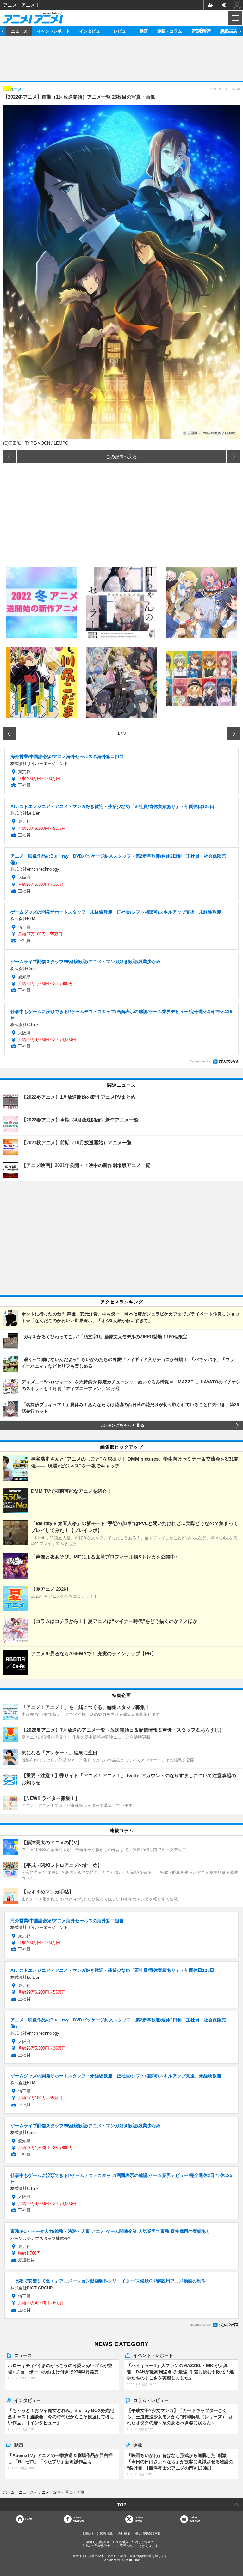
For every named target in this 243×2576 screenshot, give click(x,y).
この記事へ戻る (121, 456)
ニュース (19, 31)
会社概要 (124, 2533)
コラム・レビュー (151, 2400)
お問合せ (89, 2533)
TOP (122, 2505)
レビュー (122, 31)
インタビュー (92, 31)
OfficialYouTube (195, 2519)
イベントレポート (53, 31)
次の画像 (234, 456)
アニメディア (201, 31)
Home (29, 2519)
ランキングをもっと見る (122, 1425)
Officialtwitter (139, 2519)
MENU (235, 18)
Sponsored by (200, 1061)
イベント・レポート (153, 2355)
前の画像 (9, 456)
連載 (138, 2445)
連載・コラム (170, 31)
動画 (144, 31)
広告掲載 (106, 2533)
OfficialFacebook (78, 2519)
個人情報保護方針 (148, 2533)
